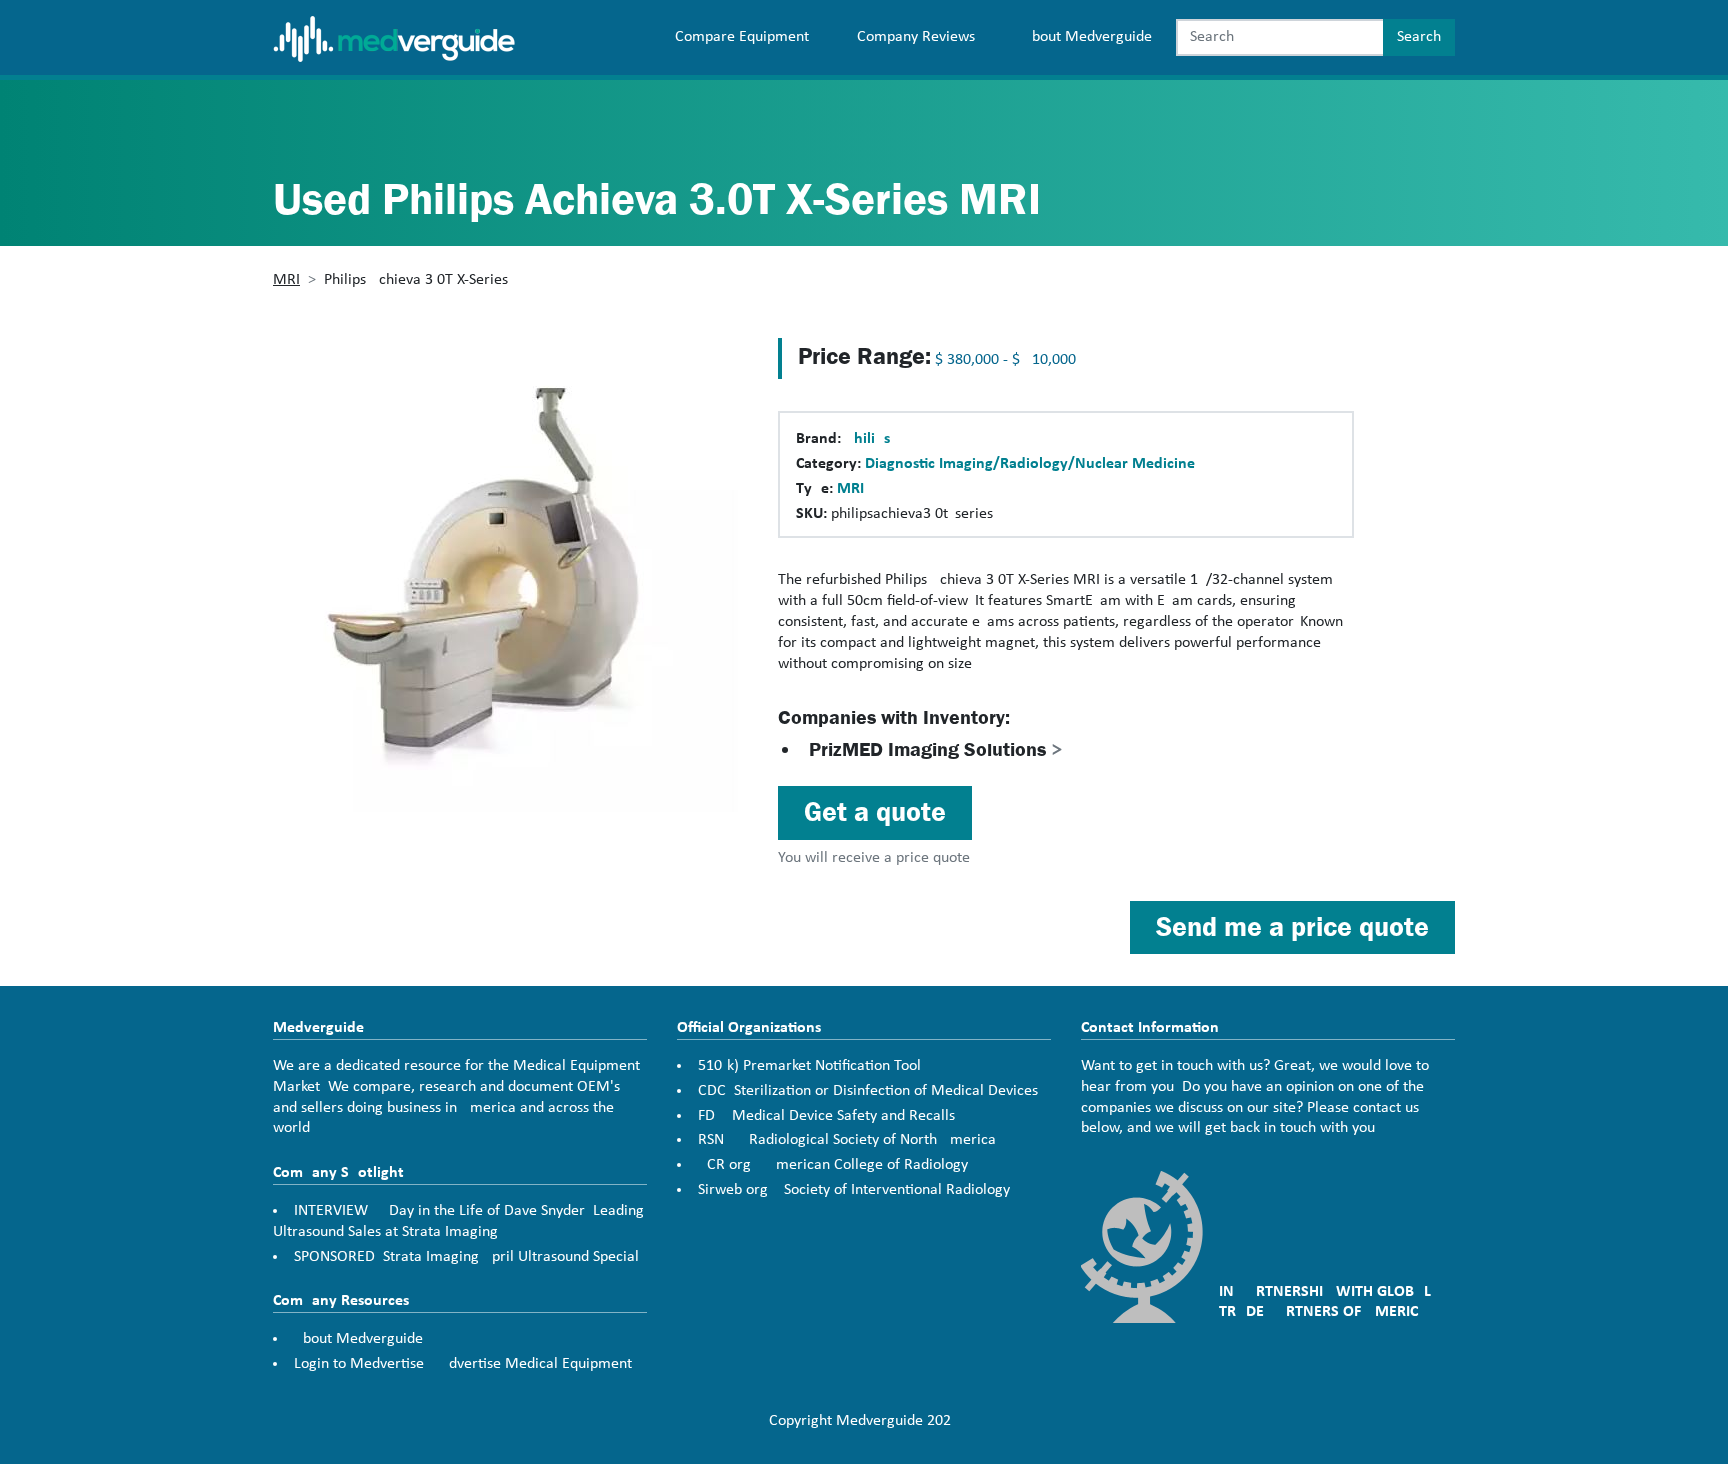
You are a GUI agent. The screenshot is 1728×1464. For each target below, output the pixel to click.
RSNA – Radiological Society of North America (847, 1140)
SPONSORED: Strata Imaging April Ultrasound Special (466, 1257)
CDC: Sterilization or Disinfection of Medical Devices (868, 1091)
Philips (867, 439)
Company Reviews (916, 37)
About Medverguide (1087, 37)
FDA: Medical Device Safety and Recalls (826, 1116)
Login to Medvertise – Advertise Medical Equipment (463, 1364)
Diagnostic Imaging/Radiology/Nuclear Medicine (1030, 464)
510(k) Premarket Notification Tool (809, 1066)
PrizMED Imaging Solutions (936, 749)
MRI (286, 280)
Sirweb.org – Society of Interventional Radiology (854, 1190)
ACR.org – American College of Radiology (833, 1165)
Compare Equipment (742, 37)
